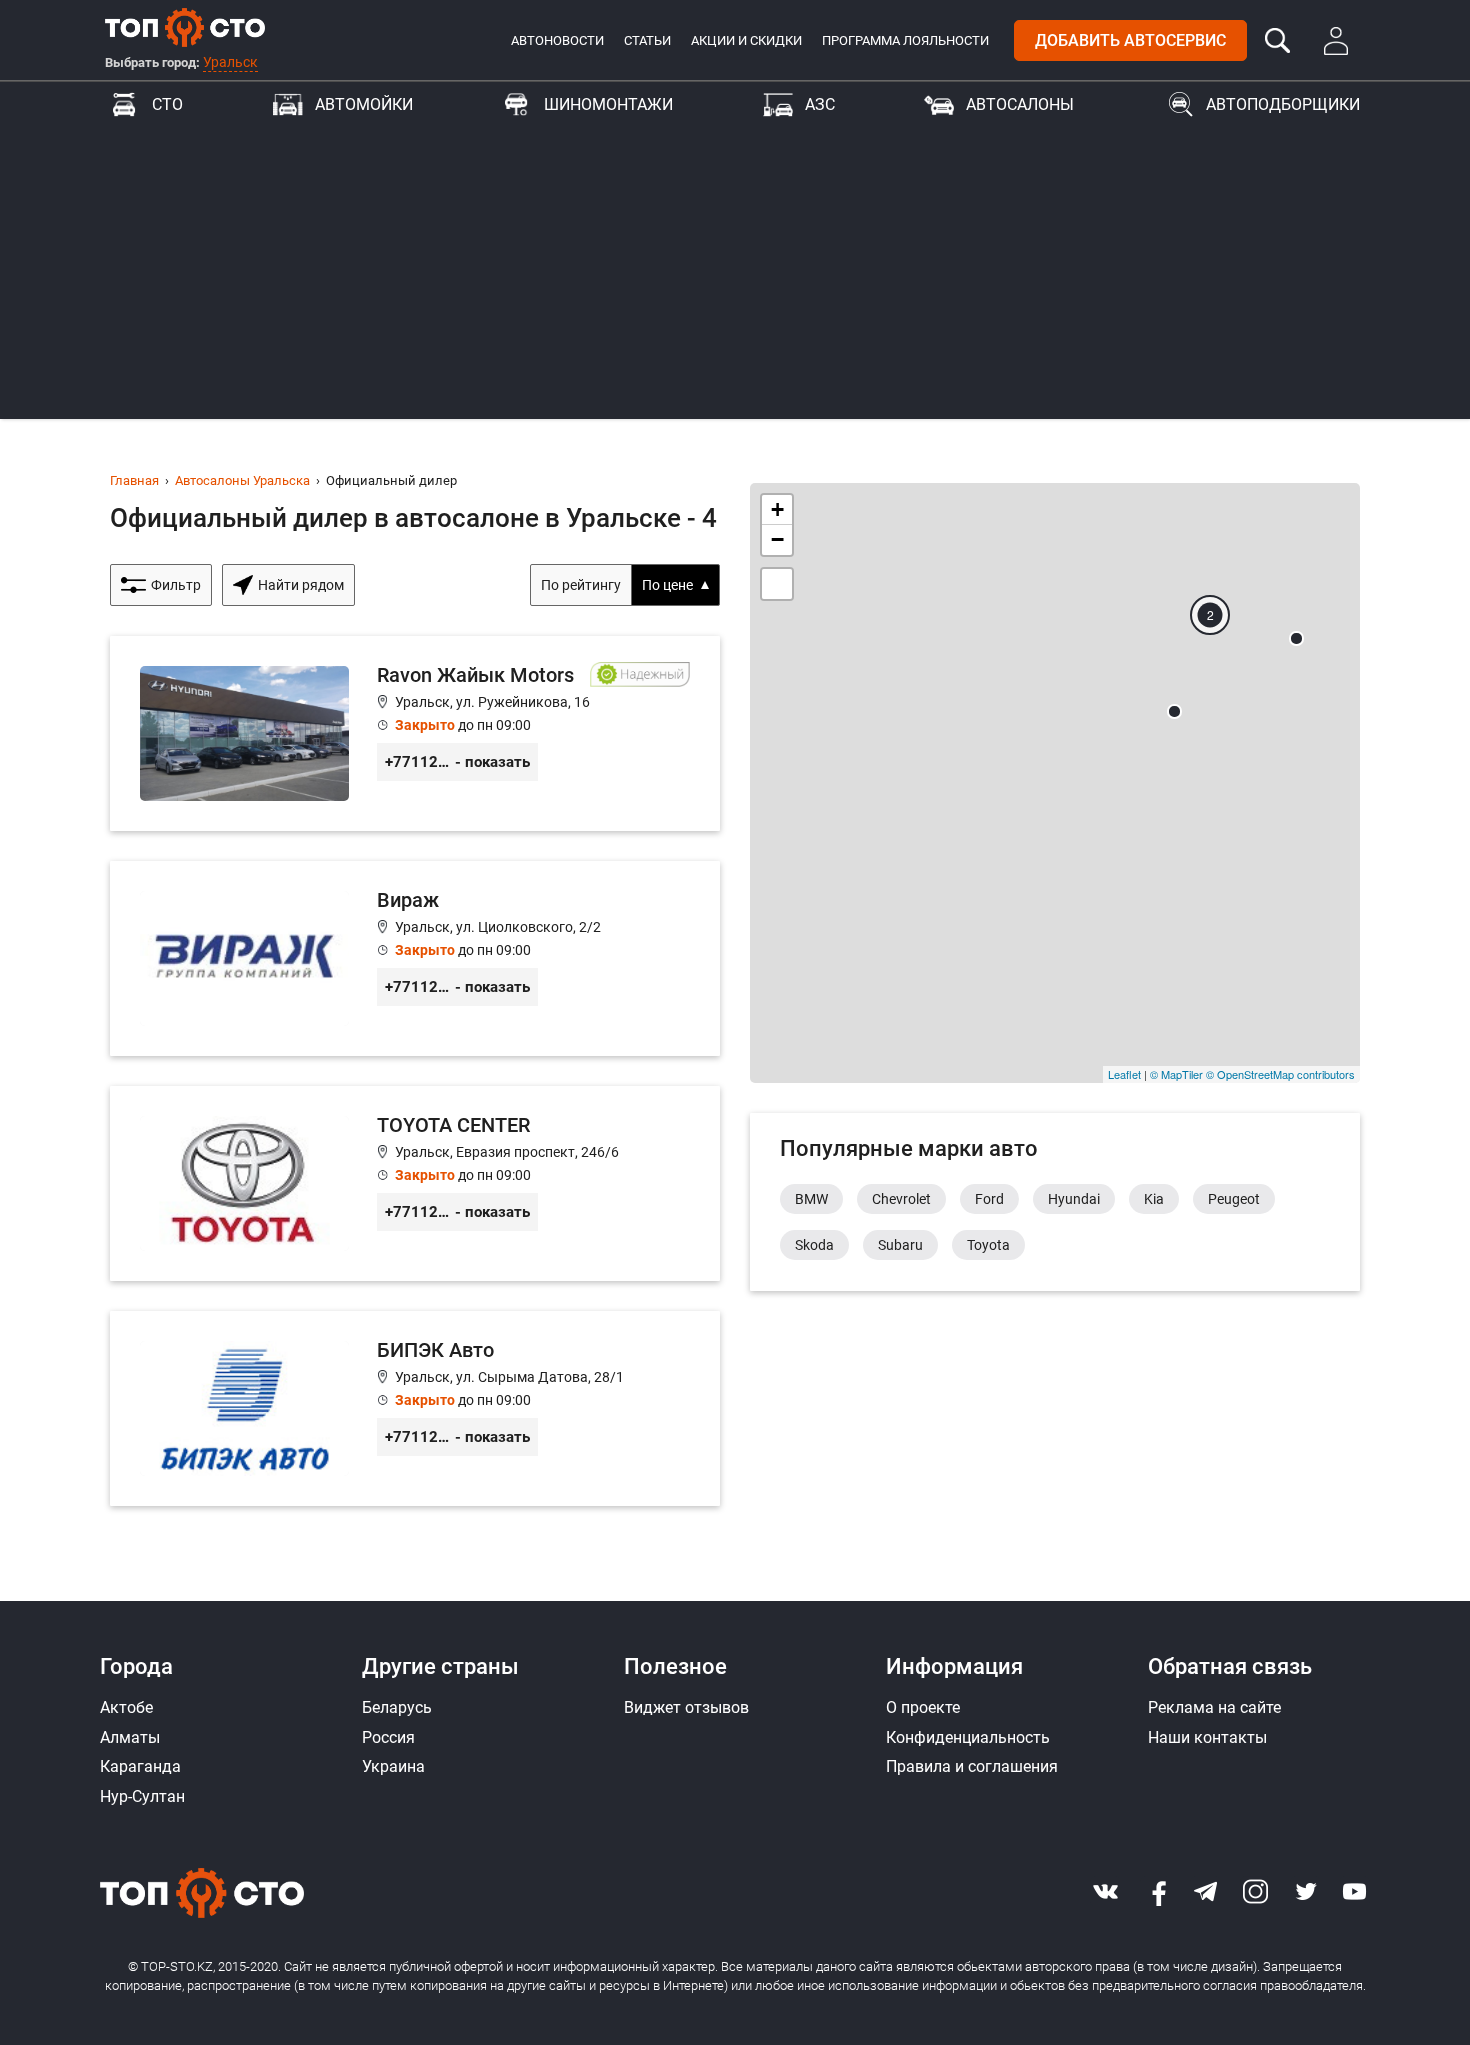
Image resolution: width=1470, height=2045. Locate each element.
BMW (811, 1199)
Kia (1154, 1199)
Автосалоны (1020, 104)
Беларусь (397, 1707)
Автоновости (557, 40)
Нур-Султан (142, 1796)
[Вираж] (415, 958)
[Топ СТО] (185, 27)
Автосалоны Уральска (242, 480)
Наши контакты (1207, 1737)
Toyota (988, 1245)
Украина (393, 1766)
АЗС (820, 104)
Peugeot (1234, 1199)
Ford (989, 1199)
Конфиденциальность (968, 1737)
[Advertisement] (735, 279)
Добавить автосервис (1130, 40)
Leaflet (1124, 1074)
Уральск (230, 62)
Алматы (130, 1737)
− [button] (777, 539)
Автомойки (364, 104)
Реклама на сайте (1214, 1707)
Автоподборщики (1283, 104)
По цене (667, 585)
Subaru (900, 1245)
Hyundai (1074, 1199)
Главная (134, 480)
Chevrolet (901, 1199)
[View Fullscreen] (777, 584)
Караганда (140, 1766)
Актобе (126, 1707)
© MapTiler (1176, 1074)
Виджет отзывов (686, 1707)
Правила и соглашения (972, 1766)
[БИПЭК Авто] (415, 1408)
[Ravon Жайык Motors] (415, 733)
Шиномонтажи (608, 104)
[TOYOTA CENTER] (415, 1183)
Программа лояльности (905, 40)
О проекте (923, 1707)
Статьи (647, 40)
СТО (167, 104)
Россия (388, 1737)
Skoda (814, 1245)
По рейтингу (581, 585)
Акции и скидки (746, 40)
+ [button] (777, 509)
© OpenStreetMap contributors (1280, 1074)
